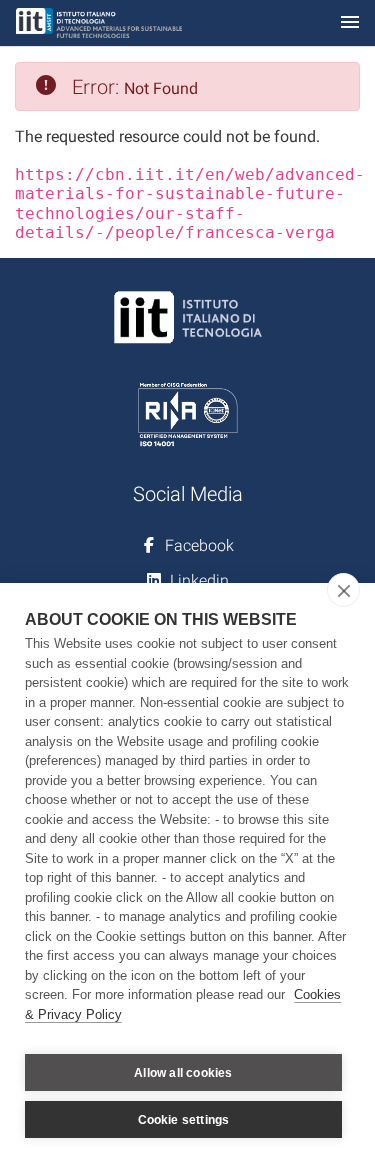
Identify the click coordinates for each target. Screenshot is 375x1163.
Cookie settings (184, 1120)
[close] (343, 590)
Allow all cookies (183, 1073)
